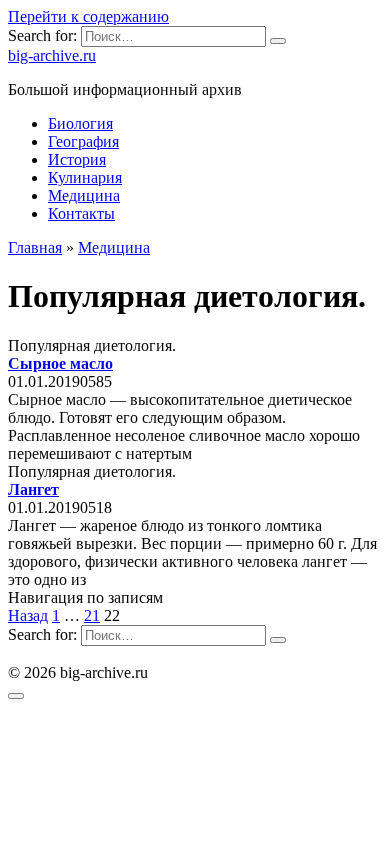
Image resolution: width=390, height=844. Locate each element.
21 (92, 615)
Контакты (81, 213)
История (77, 159)
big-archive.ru (52, 55)
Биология (80, 123)
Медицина (84, 195)
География (83, 141)
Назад (28, 615)
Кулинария (85, 177)
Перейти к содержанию (88, 16)
